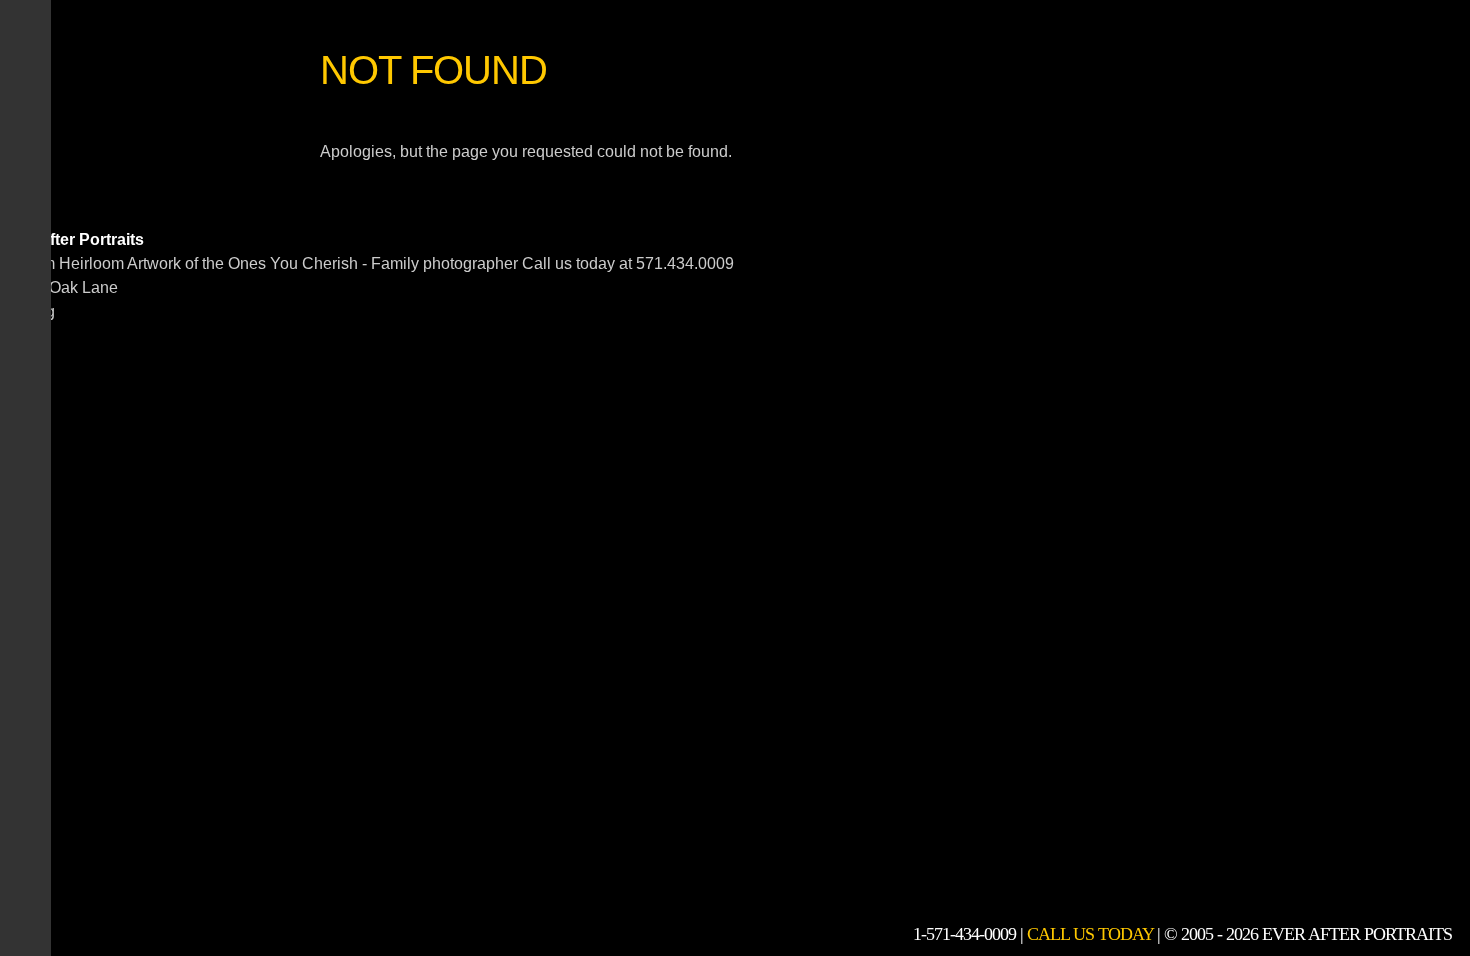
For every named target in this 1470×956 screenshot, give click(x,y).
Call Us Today (1090, 934)
